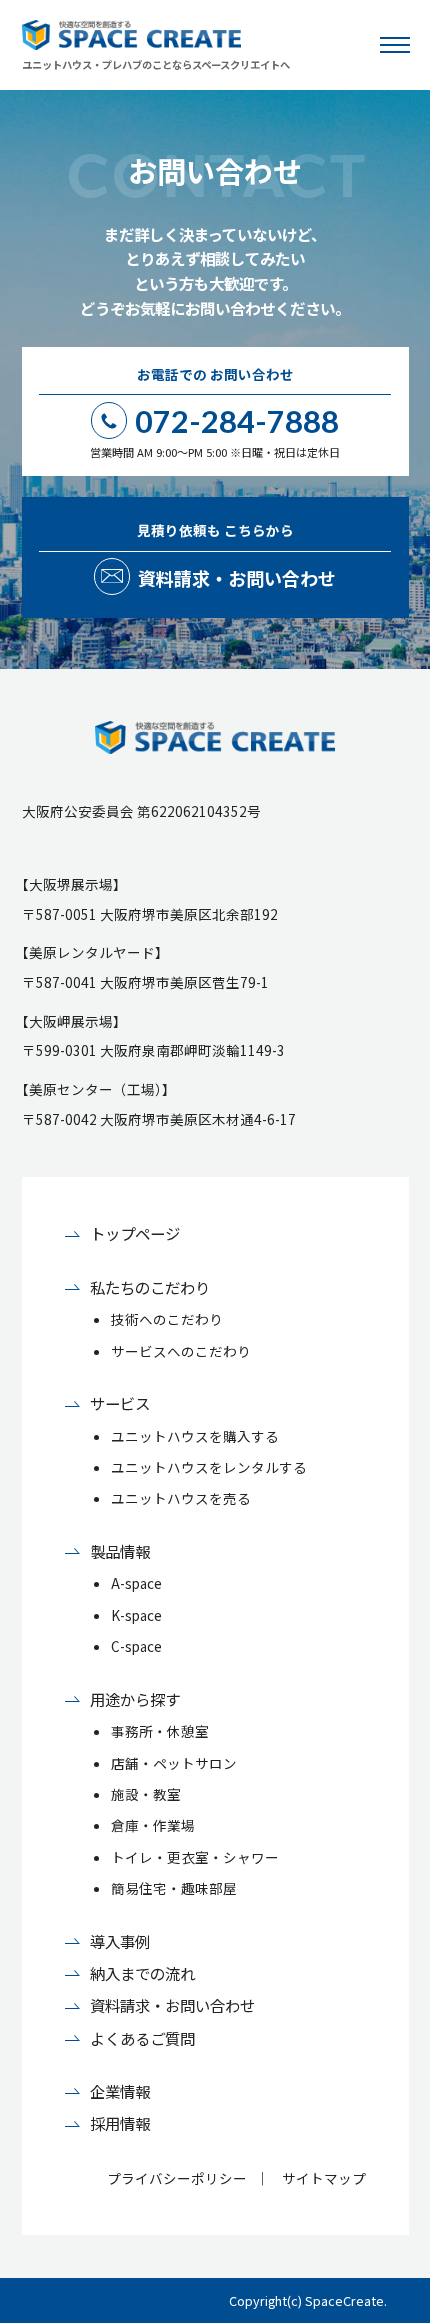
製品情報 (120, 1551)
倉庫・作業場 (153, 1825)
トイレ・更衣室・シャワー (195, 1857)
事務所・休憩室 (160, 1731)
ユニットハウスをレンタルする (209, 1467)
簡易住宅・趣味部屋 (174, 1888)
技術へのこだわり (167, 1319)
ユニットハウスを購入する (195, 1436)
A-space (136, 1583)
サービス (120, 1403)
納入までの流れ (142, 1973)
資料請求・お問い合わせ (172, 2005)
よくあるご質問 (142, 2038)
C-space (136, 1646)
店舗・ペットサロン (174, 1763)
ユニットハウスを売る (181, 1498)
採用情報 (120, 2123)
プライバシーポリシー (177, 2178)
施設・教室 (146, 1794)
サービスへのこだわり (181, 1351)
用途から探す (135, 1699)
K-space (136, 1615)
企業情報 (120, 2091)
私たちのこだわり (150, 1287)
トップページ (135, 1233)
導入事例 (120, 1941)
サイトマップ (324, 2178)
